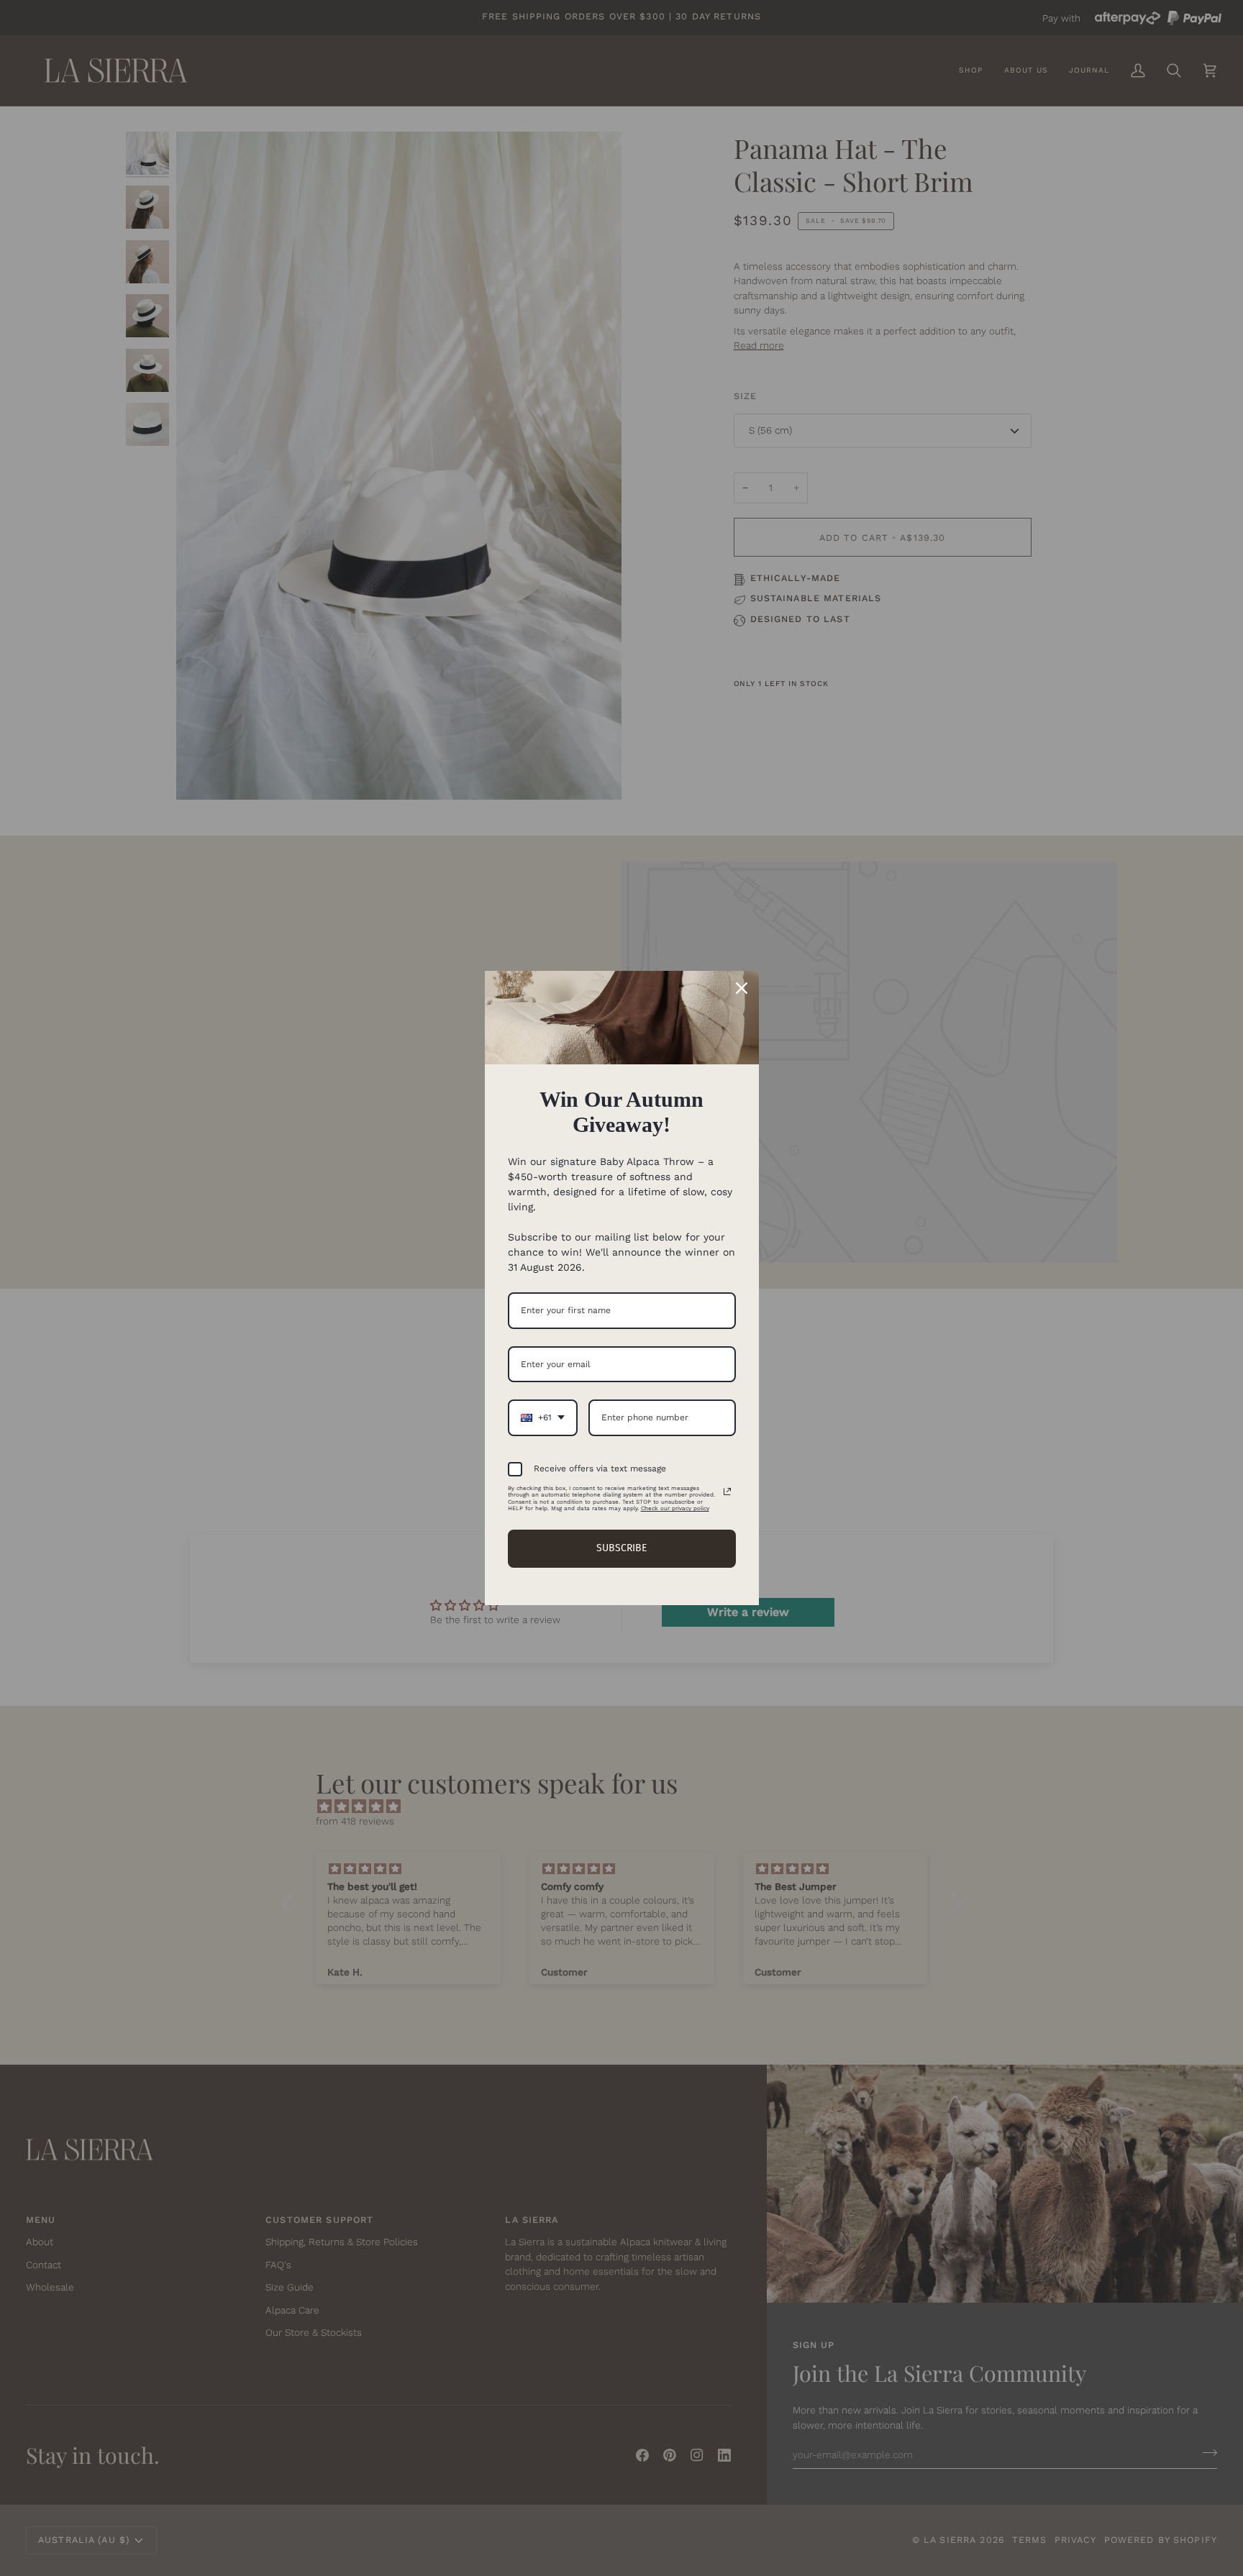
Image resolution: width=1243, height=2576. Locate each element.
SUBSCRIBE (621, 1548)
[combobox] (543, 1417)
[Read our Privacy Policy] (727, 1492)
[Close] (742, 988)
